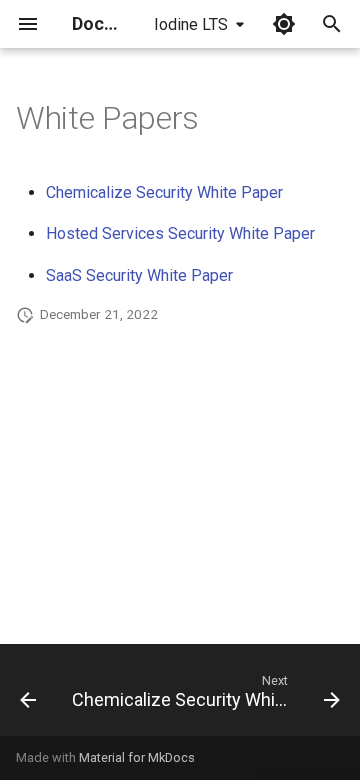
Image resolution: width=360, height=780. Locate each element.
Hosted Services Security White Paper (180, 233)
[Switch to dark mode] (284, 24)
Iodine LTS (191, 24)
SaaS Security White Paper (139, 275)
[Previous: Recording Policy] (28, 696)
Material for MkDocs (137, 757)
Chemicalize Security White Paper (164, 192)
